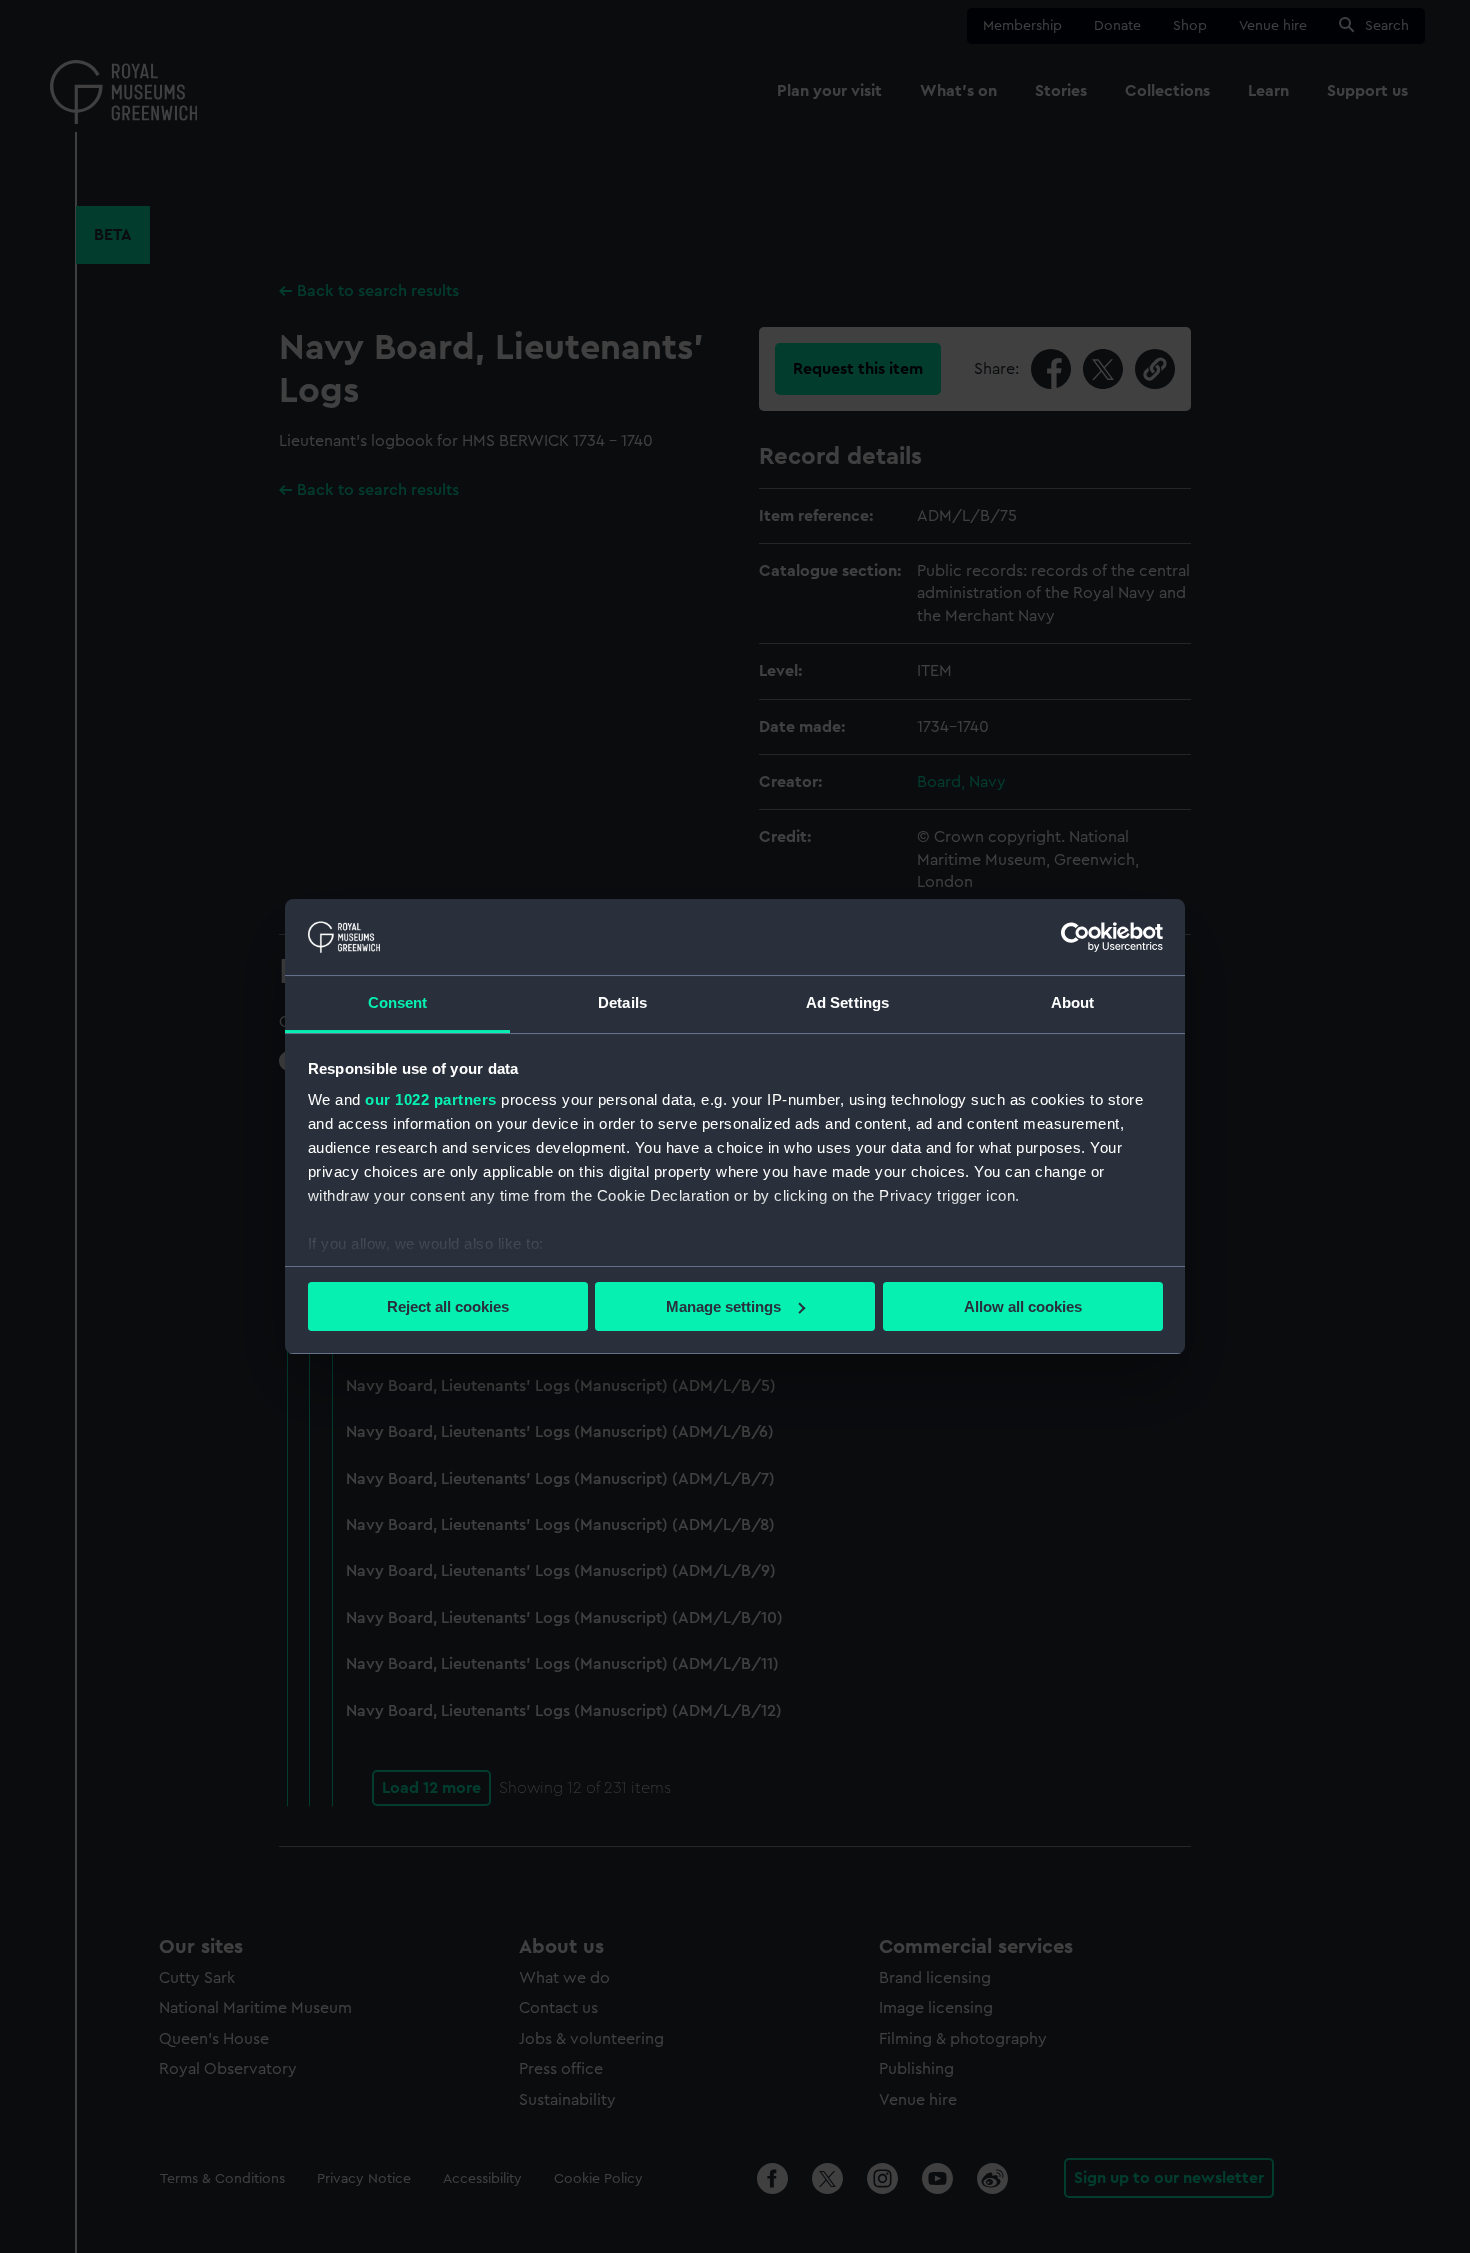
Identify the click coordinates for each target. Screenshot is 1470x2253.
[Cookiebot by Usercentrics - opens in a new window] (1075, 937)
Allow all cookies (1023, 1306)
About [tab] (1073, 1002)
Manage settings (723, 1306)
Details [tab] (622, 1002)
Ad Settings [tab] (847, 1002)
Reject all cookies (448, 1306)
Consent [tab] (398, 1002)
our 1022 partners (431, 1099)
